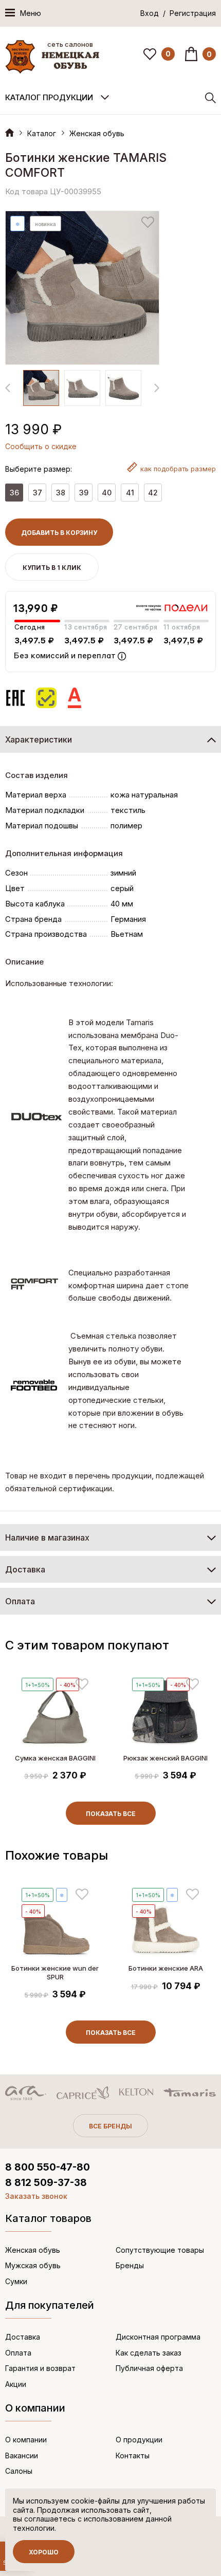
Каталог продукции (49, 97)
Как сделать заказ (149, 2353)
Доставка (23, 2337)
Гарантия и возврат (40, 2368)
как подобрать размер (178, 469)
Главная (10, 132)
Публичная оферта (149, 2368)
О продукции (139, 2440)
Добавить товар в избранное (82, 1684)
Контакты (133, 2455)
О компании (26, 2440)
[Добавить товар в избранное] (148, 222)
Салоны (19, 2471)
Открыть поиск (210, 98)
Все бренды (110, 2126)
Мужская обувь (33, 2265)
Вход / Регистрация (178, 13)
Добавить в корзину (59, 533)
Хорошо (44, 2552)
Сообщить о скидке (41, 446)
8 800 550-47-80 (48, 2167)
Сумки (16, 2281)
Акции (16, 2384)
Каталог (42, 133)
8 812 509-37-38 (46, 2183)
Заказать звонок (36, 2196)
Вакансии (22, 2455)
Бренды (130, 2265)
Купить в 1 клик (52, 568)
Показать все (111, 1814)
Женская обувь (97, 133)
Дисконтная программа (158, 2337)
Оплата (18, 2353)
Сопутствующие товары (160, 2250)
